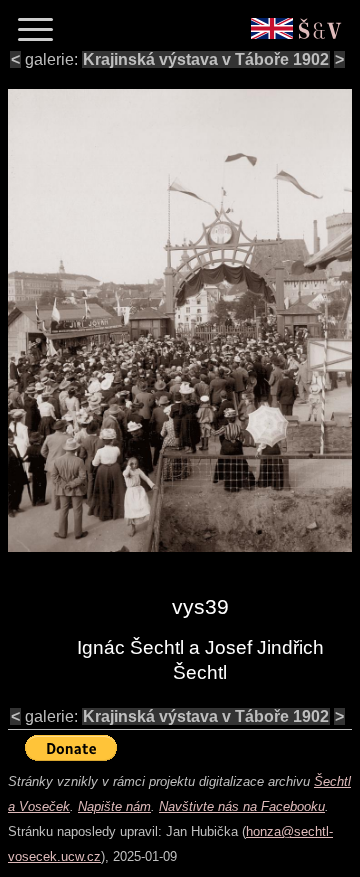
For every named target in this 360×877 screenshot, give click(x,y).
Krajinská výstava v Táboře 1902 (206, 59)
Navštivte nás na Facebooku (242, 806)
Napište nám (114, 806)
